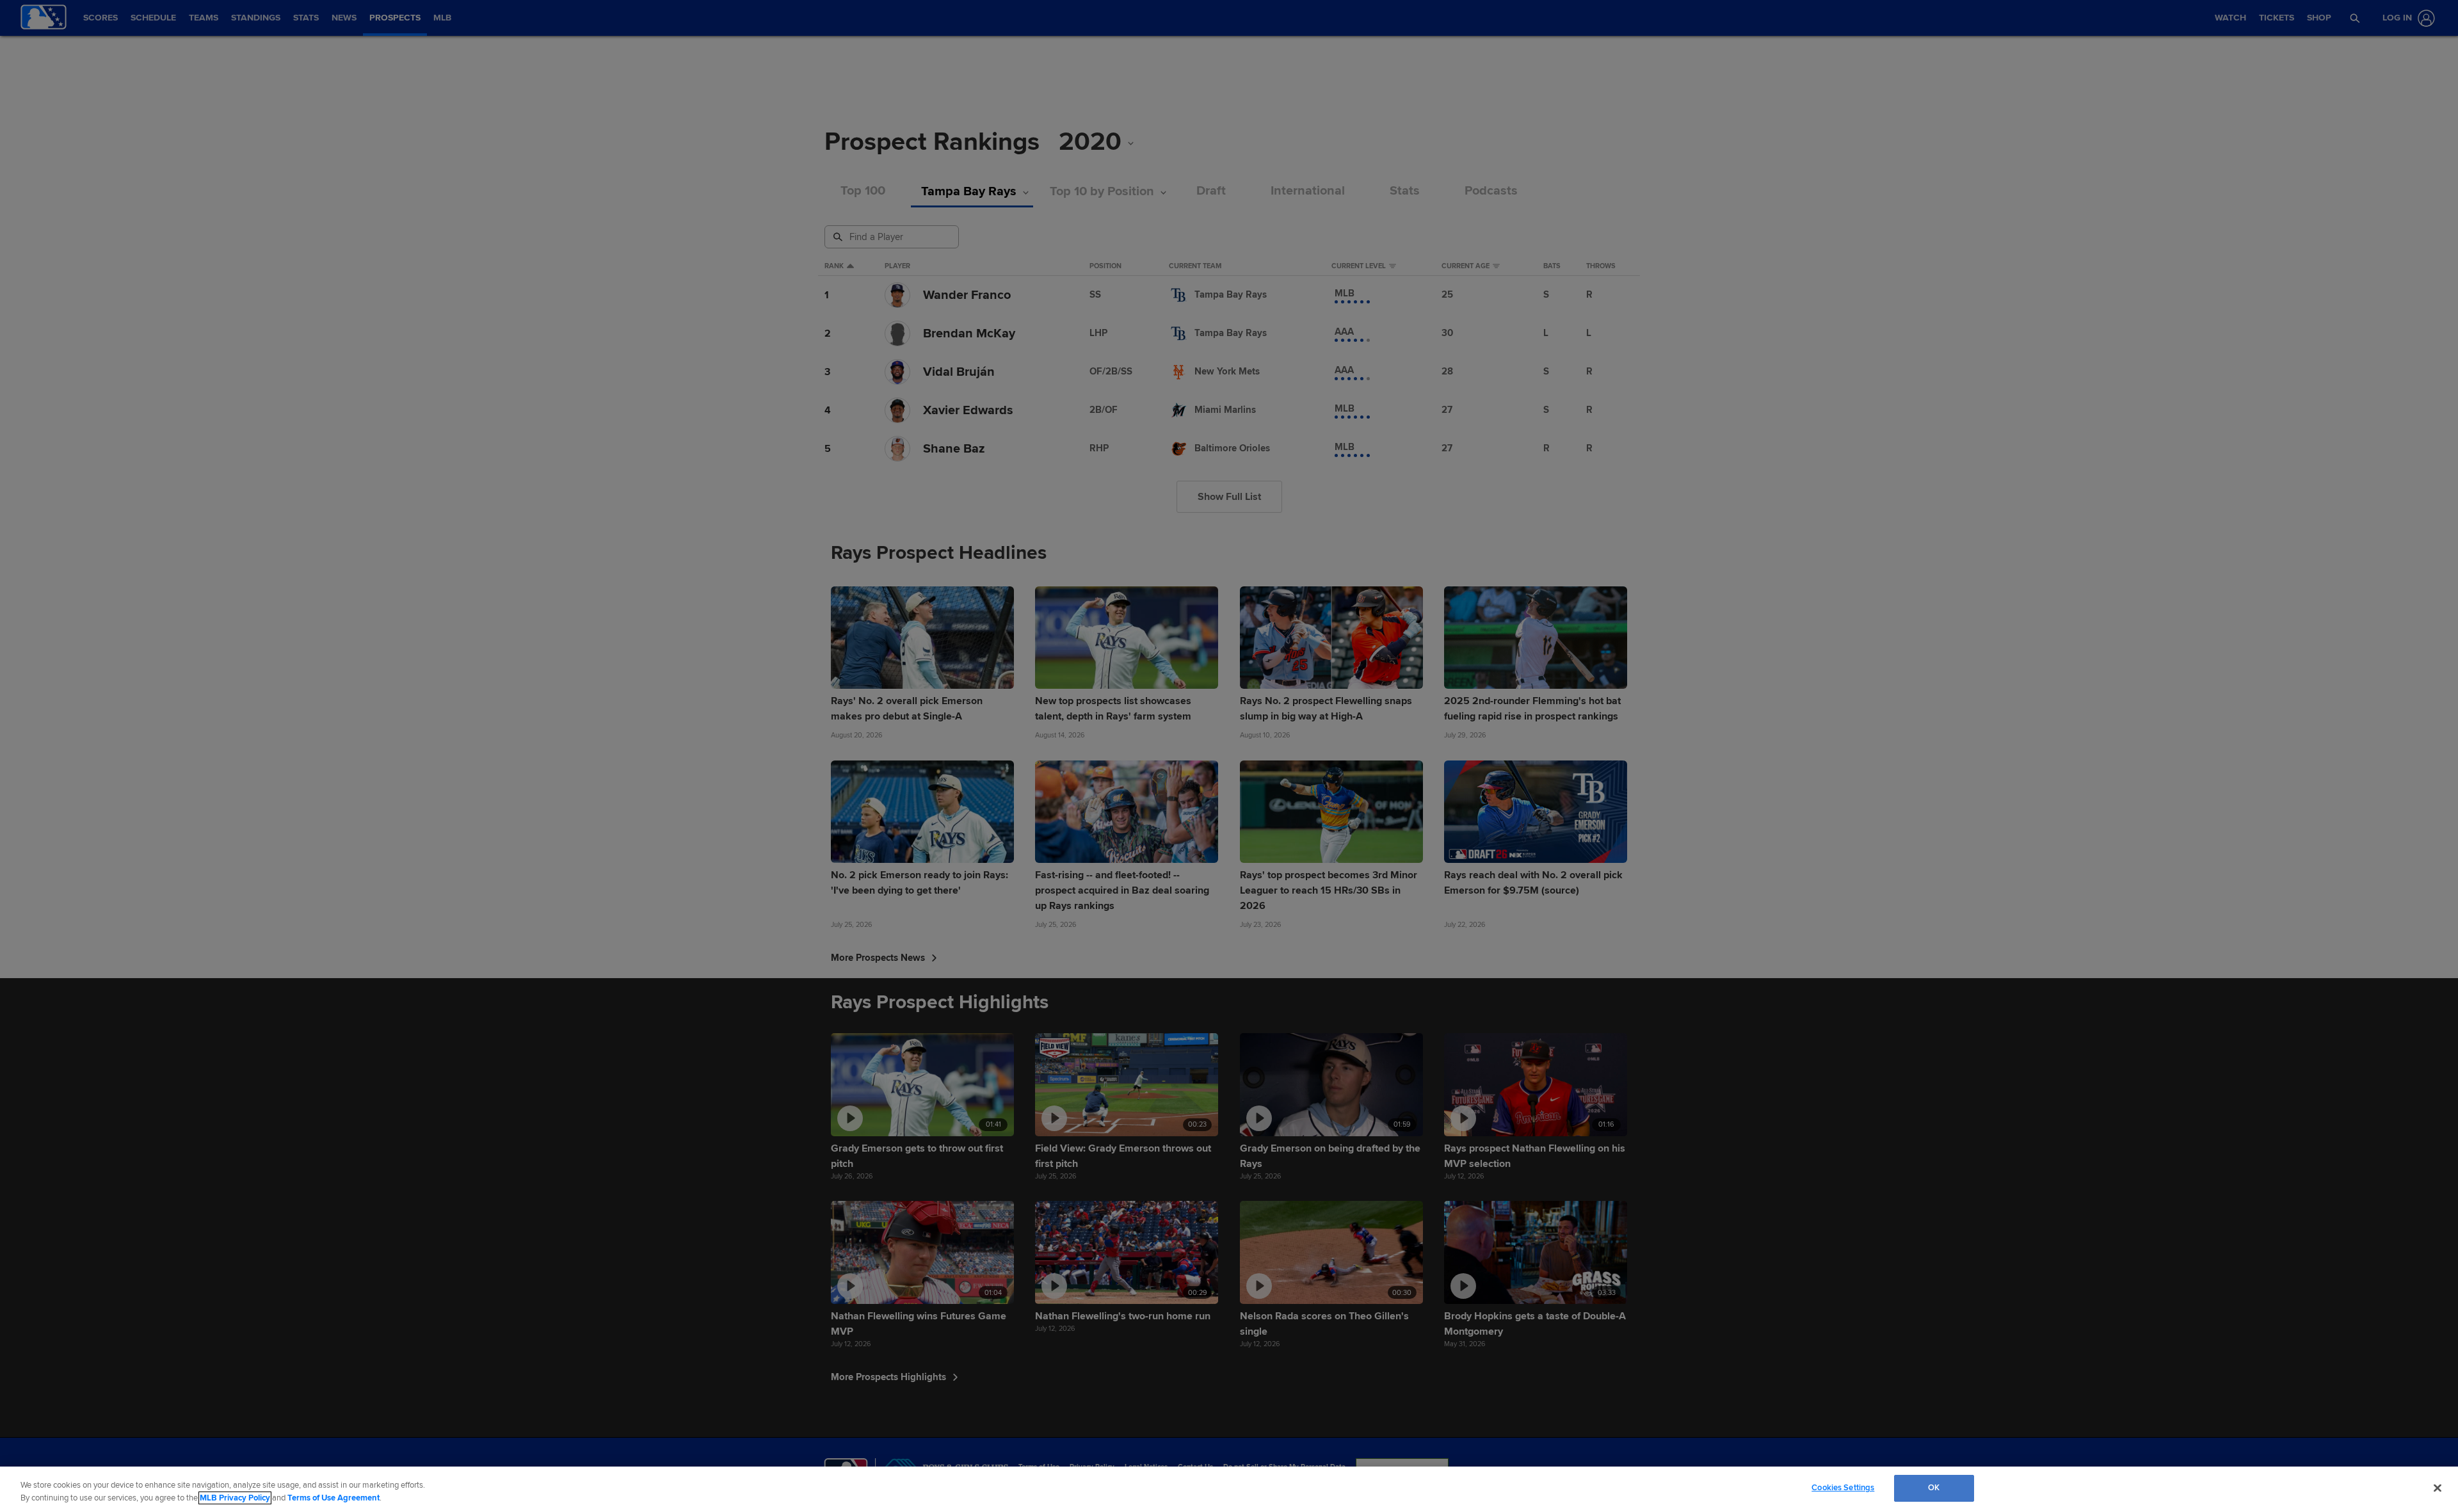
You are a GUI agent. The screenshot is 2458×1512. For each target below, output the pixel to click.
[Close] (2438, 1488)
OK (1934, 1488)
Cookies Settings (1843, 1488)
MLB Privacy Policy (235, 1498)
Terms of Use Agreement (333, 1498)
